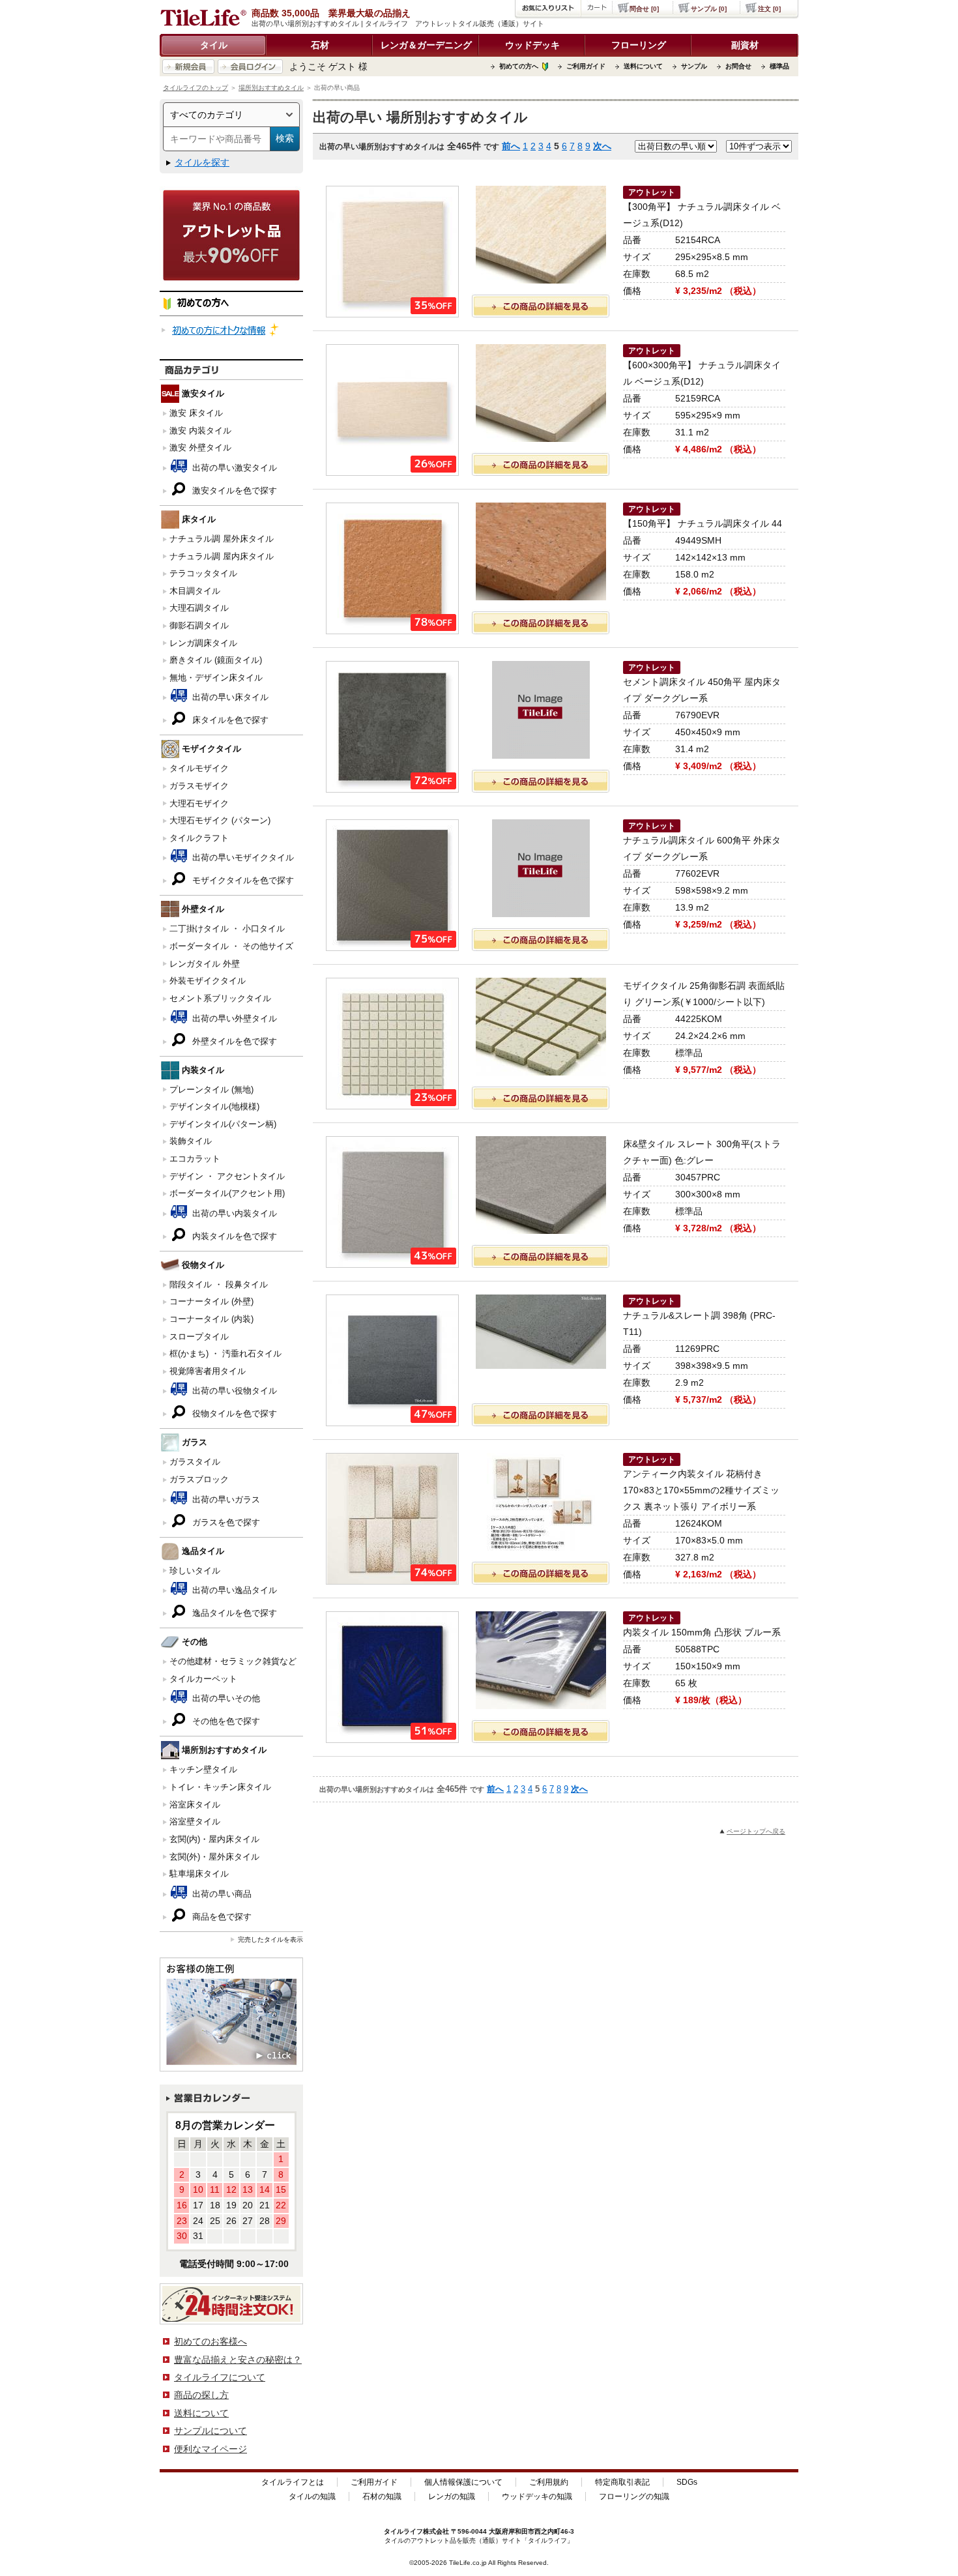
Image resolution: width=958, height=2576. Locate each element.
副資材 (745, 45)
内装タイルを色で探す (233, 1236)
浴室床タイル (195, 1805)
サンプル (694, 66)
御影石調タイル (199, 625)
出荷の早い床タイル (229, 697)
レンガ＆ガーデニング (426, 45)
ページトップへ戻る (756, 1831)
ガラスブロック (199, 1479)
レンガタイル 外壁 (205, 964)
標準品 (779, 66)
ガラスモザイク (199, 786)
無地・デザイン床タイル (216, 678)
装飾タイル (191, 1141)
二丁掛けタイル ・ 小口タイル (227, 929)
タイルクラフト (199, 838)
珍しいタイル (195, 1571)
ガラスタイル (195, 1462)
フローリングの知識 (634, 2496)
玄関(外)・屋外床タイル (214, 1857)
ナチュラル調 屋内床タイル (222, 556)
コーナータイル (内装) (211, 1319)
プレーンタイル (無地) (211, 1090)
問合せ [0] (644, 9)
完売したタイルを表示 (270, 1939)
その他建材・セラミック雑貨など (233, 1661)
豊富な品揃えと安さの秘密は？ (238, 2360)
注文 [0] (769, 9)
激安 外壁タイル (200, 447)
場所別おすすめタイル (271, 88)
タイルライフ (403, 2531)
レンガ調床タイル (203, 643)
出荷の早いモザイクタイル (242, 857)
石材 (320, 45)
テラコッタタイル (203, 573)
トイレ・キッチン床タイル (220, 1787)
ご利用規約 (549, 2482)
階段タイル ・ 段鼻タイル (219, 1284)
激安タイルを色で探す (233, 490)
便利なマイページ (210, 2449)
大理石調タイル (199, 608)
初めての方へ (519, 66)
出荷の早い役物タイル (233, 1391)
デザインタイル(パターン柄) (223, 1124)
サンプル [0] (709, 9)
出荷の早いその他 (225, 1698)
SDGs (687, 2482)
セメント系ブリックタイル (220, 998)
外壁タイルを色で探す (233, 1041)
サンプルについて (210, 2431)
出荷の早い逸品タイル (233, 1590)
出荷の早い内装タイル (233, 1213)
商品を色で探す (221, 1917)
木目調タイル (195, 591)
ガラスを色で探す (225, 1522)
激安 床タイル (196, 413)
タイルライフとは (293, 2482)
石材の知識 (382, 2496)
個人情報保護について (463, 2482)
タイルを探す (202, 162)
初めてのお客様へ (210, 2341)
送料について (643, 66)
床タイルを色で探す (229, 720)
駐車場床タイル (199, 1874)
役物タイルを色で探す (233, 1413)
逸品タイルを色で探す (233, 1613)
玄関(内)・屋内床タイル (214, 1839)
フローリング (639, 45)
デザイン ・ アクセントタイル (227, 1176)
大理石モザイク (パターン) (220, 820)
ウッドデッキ (532, 45)
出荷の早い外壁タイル (233, 1018)
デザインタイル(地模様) (214, 1106)
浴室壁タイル (195, 1822)
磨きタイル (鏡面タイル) (216, 660)
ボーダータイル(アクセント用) (227, 1193)
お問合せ (738, 66)
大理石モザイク (199, 803)
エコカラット (195, 1159)
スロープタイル (199, 1337)
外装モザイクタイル (208, 981)
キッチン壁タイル (203, 1769)
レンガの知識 (452, 2496)
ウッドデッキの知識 (537, 2496)
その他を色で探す (225, 1721)
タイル (214, 45)
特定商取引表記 (622, 2482)
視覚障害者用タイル (208, 1371)
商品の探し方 (201, 2395)
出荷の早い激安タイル (233, 468)
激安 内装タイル (200, 431)
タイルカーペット (203, 1679)
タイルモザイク (199, 768)
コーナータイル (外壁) (211, 1301)
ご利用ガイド (586, 66)
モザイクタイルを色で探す (242, 880)
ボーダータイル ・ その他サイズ (231, 946)
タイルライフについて (220, 2377)
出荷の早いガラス (225, 1500)
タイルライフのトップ (196, 88)
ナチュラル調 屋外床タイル (222, 539)
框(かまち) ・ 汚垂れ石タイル (225, 1354)
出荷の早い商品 (221, 1894)
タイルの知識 (312, 2496)
